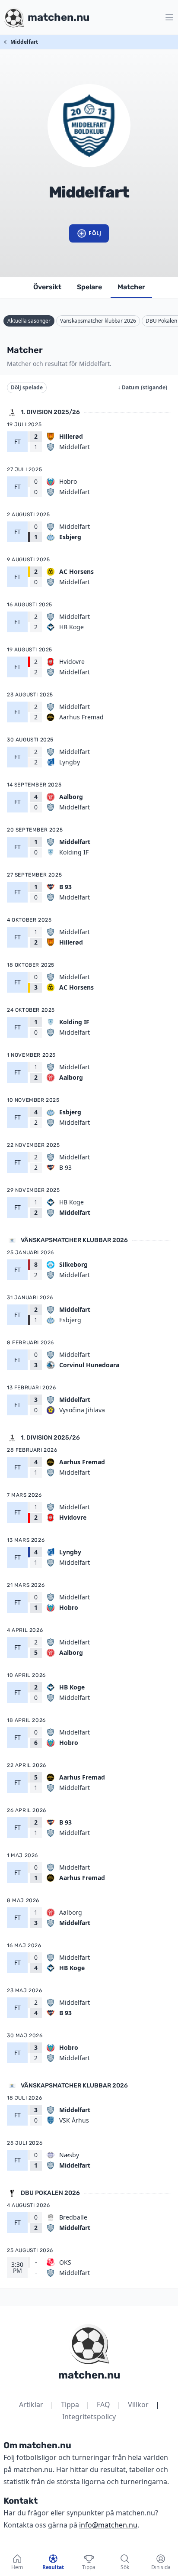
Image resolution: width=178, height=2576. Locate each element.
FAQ (103, 2404)
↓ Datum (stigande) (143, 387)
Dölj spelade (27, 387)
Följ (95, 233)
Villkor (138, 2404)
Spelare (89, 287)
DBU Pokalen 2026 (50, 2193)
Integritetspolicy (89, 2417)
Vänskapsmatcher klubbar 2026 (98, 321)
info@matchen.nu (108, 2525)
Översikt (47, 287)
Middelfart (24, 42)
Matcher (131, 287)
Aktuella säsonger (29, 321)
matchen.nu (89, 2375)
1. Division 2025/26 (50, 412)
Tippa (70, 2404)
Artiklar (31, 2404)
